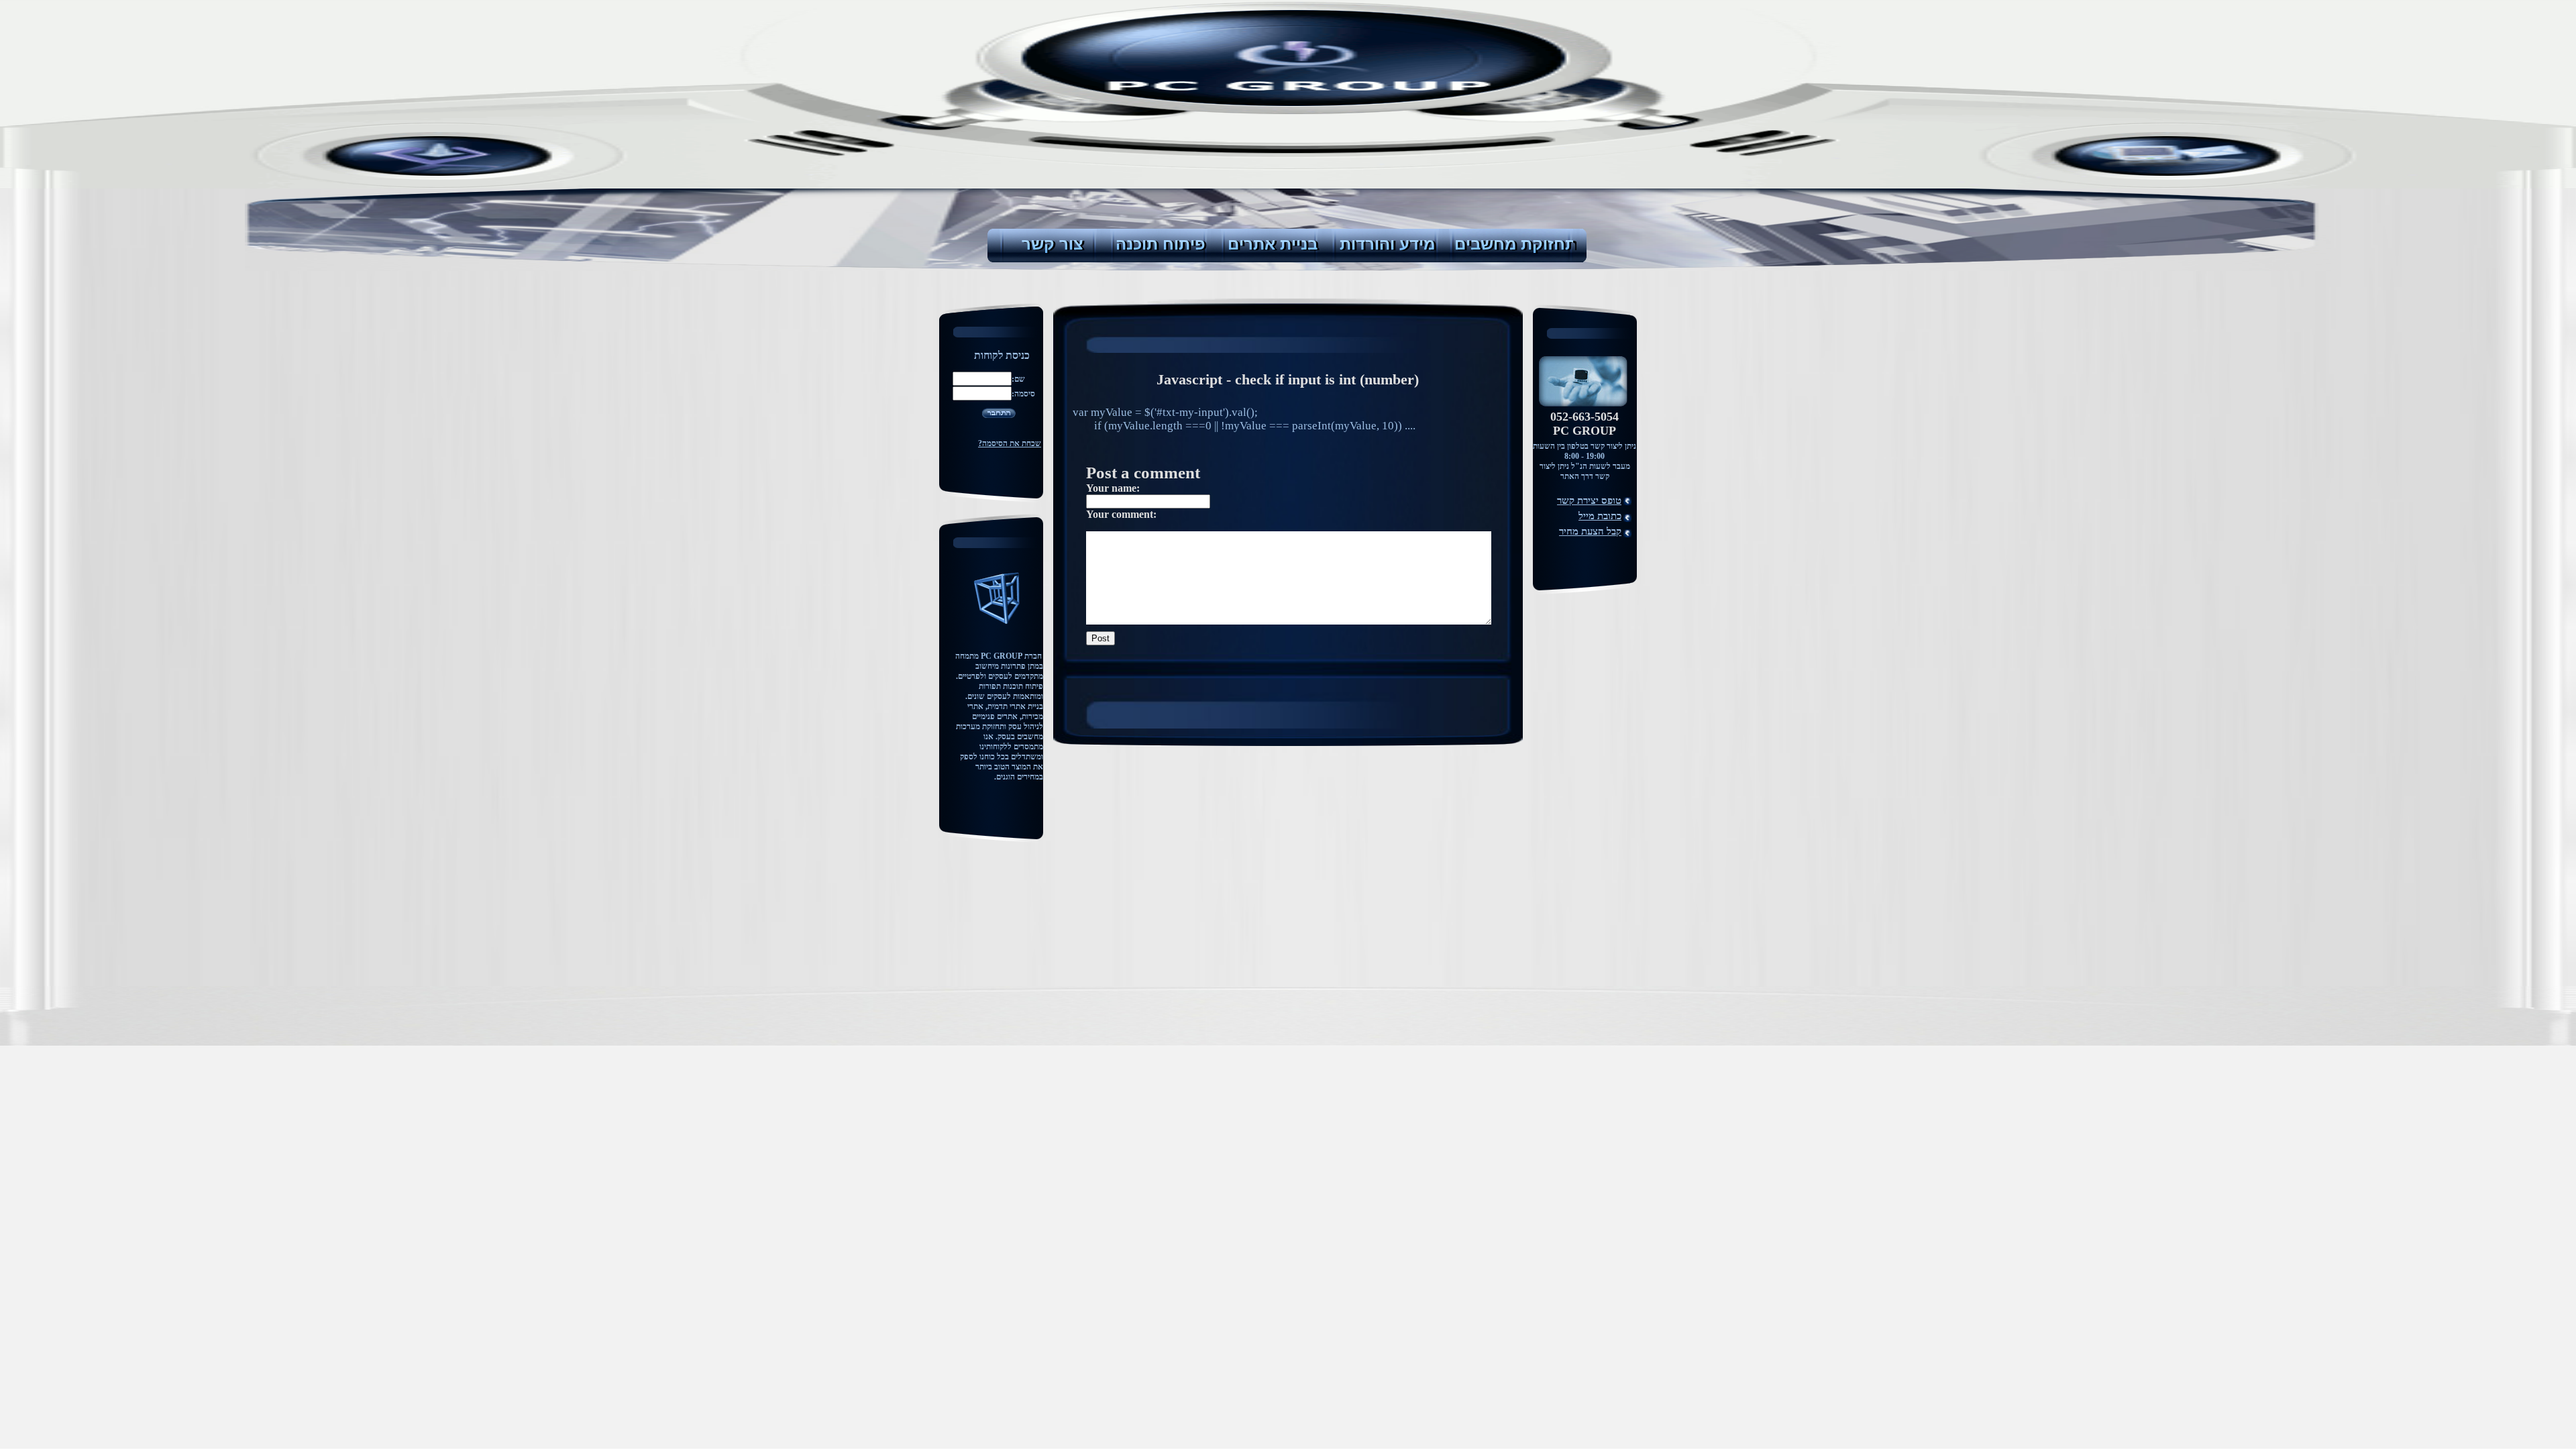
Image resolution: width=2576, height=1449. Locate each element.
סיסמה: (1023, 394)
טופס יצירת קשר (1589, 500)
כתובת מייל (1600, 516)
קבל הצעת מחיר (1590, 531)
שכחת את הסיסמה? (1010, 443)
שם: (1018, 379)
